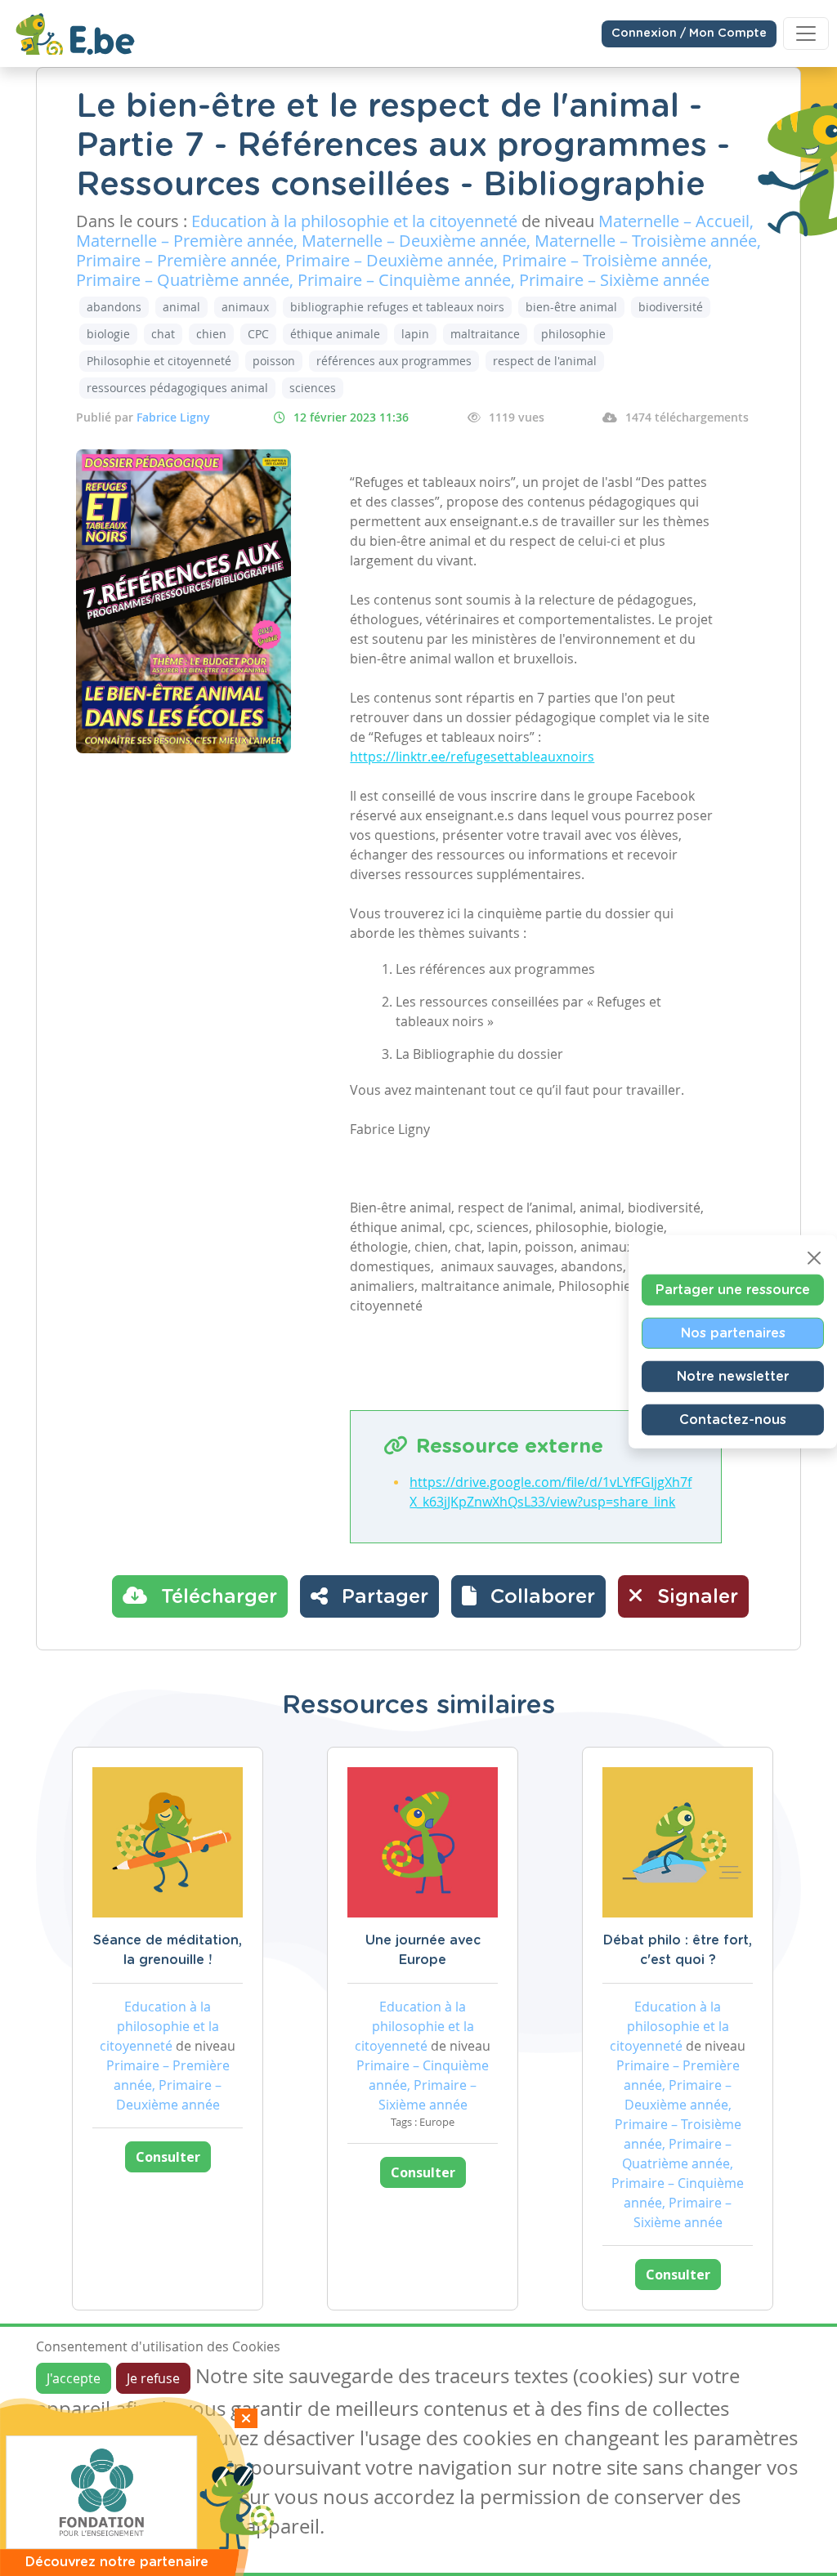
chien (211, 334)
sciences (313, 388)
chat (163, 334)
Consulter (168, 2157)
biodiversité (671, 307)
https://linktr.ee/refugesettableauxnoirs (472, 757)
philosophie (573, 334)
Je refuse (153, 2378)
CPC (258, 334)
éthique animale (335, 334)
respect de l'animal (545, 361)
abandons (114, 307)
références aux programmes (394, 361)
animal (181, 307)
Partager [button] (382, 1597)
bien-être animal (571, 307)
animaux (245, 307)
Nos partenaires (733, 1333)
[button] (528, 1596)
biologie (108, 334)
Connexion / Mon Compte (689, 33)
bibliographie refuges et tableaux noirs (397, 307)
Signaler (695, 1597)
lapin (415, 334)
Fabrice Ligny (173, 417)
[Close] (814, 1257)
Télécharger (216, 1597)
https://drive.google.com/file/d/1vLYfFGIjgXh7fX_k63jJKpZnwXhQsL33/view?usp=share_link (551, 1492)
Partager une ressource (733, 1289)
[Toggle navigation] (806, 33)
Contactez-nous (733, 1419)
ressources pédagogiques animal (177, 388)
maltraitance (485, 334)
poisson (274, 361)
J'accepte (74, 2378)
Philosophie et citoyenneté (159, 361)
